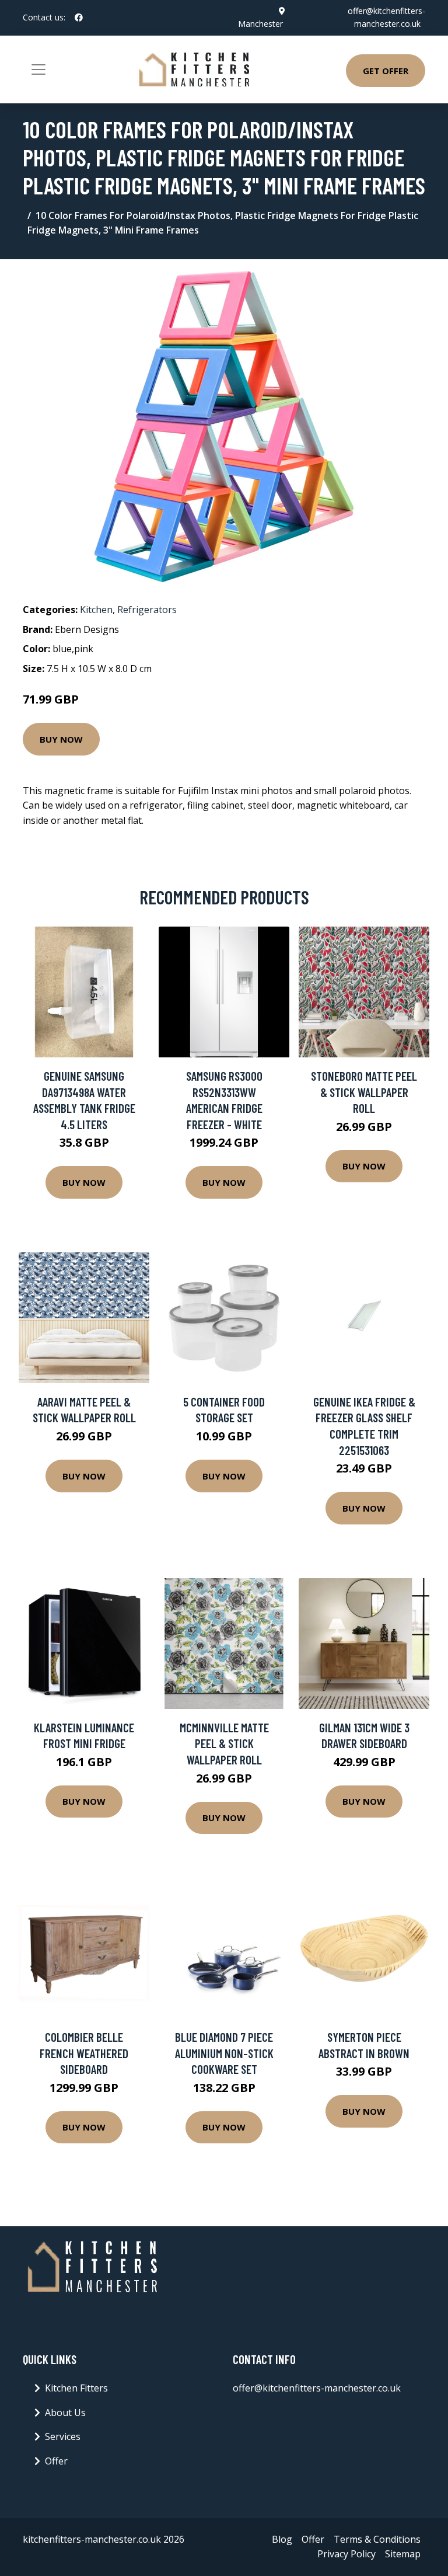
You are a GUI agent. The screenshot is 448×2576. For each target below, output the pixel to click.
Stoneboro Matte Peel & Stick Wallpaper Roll (364, 1092)
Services (63, 2436)
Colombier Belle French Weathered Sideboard (84, 2053)
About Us (65, 2413)
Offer (56, 2461)
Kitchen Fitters (76, 2388)
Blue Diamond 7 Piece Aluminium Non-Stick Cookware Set (224, 2053)
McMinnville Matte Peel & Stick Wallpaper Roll (224, 1743)
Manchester (260, 24)
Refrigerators (147, 610)
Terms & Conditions (377, 2539)
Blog (282, 2539)
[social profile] (79, 18)
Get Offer (386, 71)
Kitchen (96, 610)
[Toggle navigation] (38, 69)
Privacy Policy (346, 2554)
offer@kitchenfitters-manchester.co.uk (317, 2388)
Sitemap (403, 2554)
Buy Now (61, 739)
